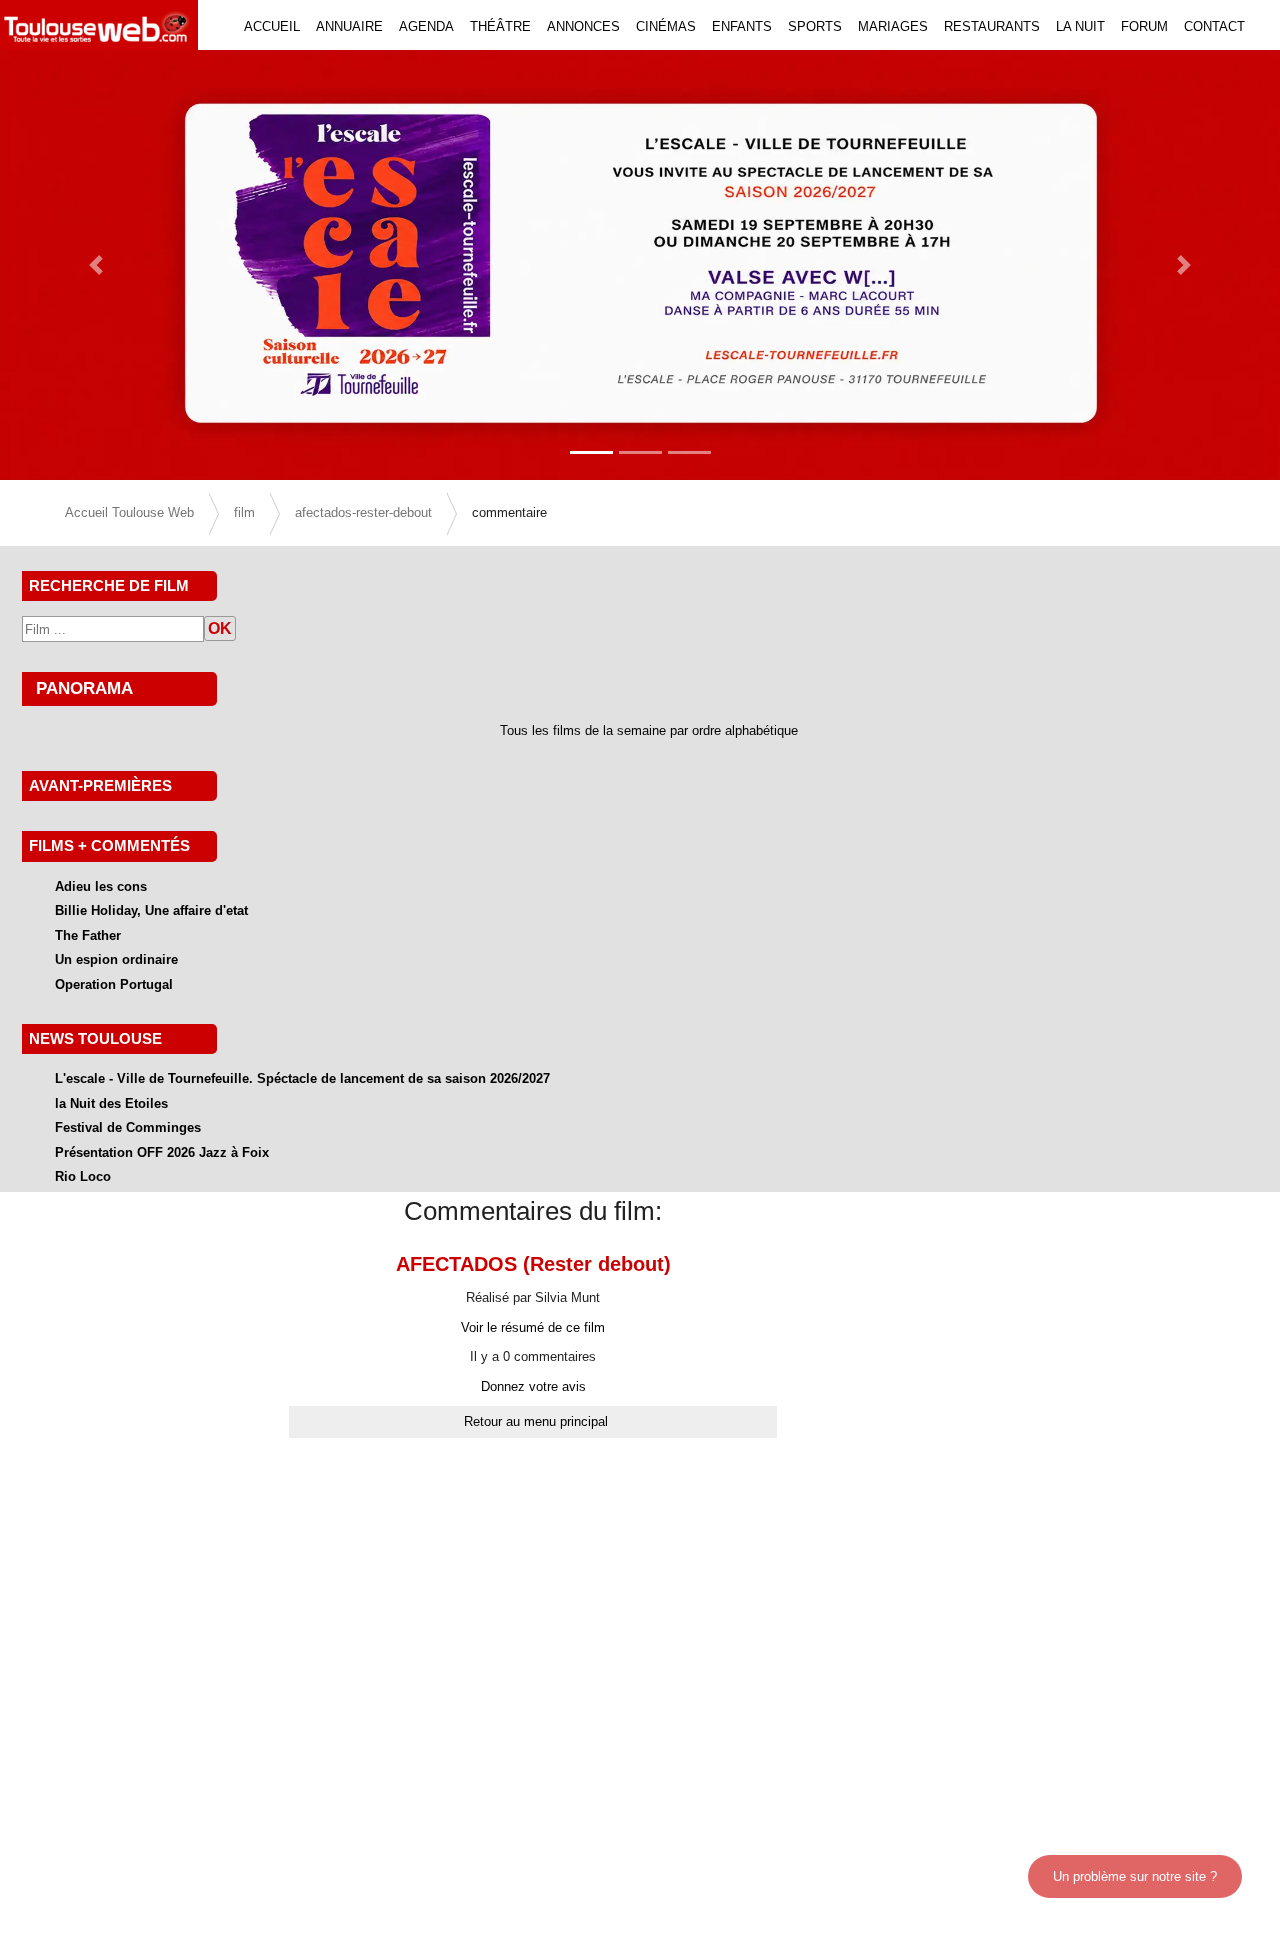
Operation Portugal (114, 984)
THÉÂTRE (500, 26)
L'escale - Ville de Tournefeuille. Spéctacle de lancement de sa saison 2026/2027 (302, 1078)
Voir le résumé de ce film (533, 1327)
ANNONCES (583, 26)
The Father (88, 935)
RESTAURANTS (992, 26)
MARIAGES (893, 26)
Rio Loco (83, 1176)
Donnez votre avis (533, 1386)
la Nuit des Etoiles (111, 1103)
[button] (96, 265)
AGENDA (426, 26)
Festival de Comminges (128, 1127)
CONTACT (1214, 26)
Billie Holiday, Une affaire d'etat (151, 910)
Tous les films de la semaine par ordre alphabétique (649, 730)
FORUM (1144, 26)
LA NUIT (1080, 26)
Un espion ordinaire (116, 959)
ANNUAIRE (349, 26)
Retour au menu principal (536, 1421)
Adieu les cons (101, 886)
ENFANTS (742, 26)
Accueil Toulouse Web (129, 512)
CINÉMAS (666, 26)
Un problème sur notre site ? (1135, 1876)
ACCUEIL (272, 26)
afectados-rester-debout (363, 512)
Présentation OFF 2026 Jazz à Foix (162, 1152)
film (244, 512)
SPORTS (815, 26)
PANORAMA (84, 688)
